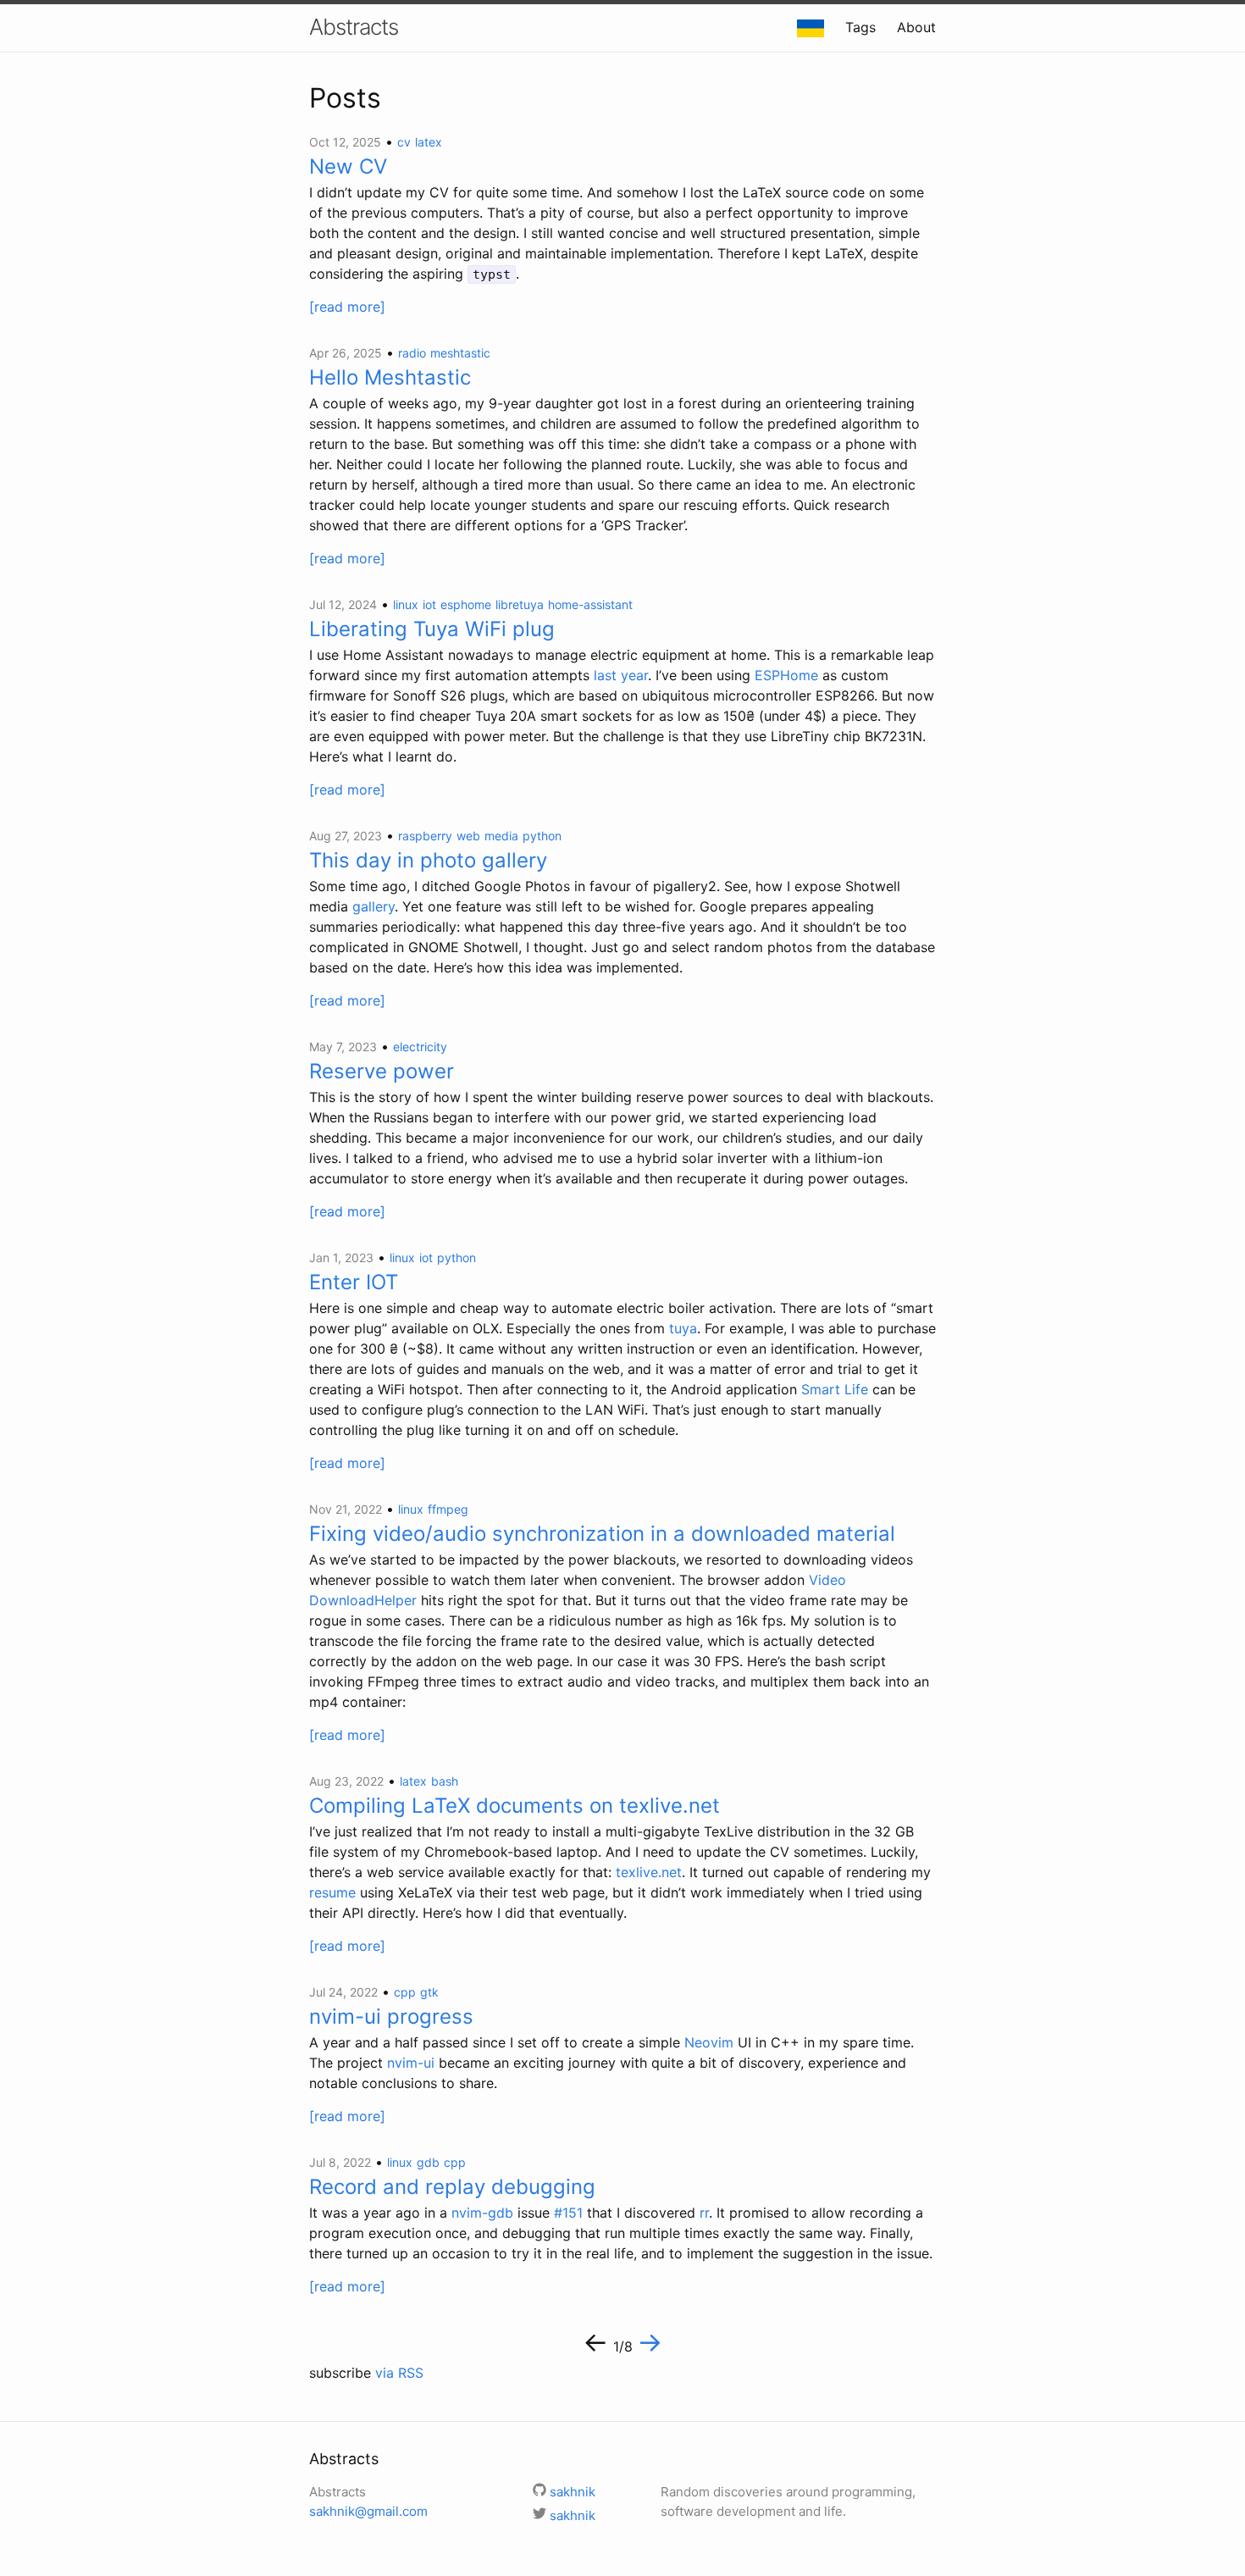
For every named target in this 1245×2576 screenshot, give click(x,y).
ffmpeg (448, 1509)
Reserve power (382, 1071)
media (501, 836)
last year (621, 675)
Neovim (709, 2042)
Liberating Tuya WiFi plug (432, 629)
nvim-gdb (482, 2213)
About (916, 27)
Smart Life (835, 1389)
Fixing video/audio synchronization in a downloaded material (602, 1534)
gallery (373, 906)
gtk (429, 1992)
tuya (683, 1328)
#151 (568, 2213)
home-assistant (590, 604)
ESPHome (786, 675)
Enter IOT (354, 1282)
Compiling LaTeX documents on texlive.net (515, 1806)
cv (404, 142)
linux (406, 604)
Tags (860, 27)
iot (429, 604)
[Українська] (811, 27)
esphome (466, 604)
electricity (420, 1047)
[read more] (347, 307)
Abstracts (354, 27)
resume (332, 1892)
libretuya (520, 604)
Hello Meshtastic (390, 377)
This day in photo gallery (428, 860)
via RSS (399, 2373)
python (542, 836)
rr (704, 2213)
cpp (405, 1992)
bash (445, 1781)
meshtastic (460, 353)
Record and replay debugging (452, 2187)
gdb (428, 2162)
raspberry (425, 836)
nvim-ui (411, 2063)
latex (429, 142)
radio (412, 353)
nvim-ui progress (391, 2016)
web (468, 836)
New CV (348, 166)
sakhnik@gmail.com (368, 2511)
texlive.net (649, 1872)
